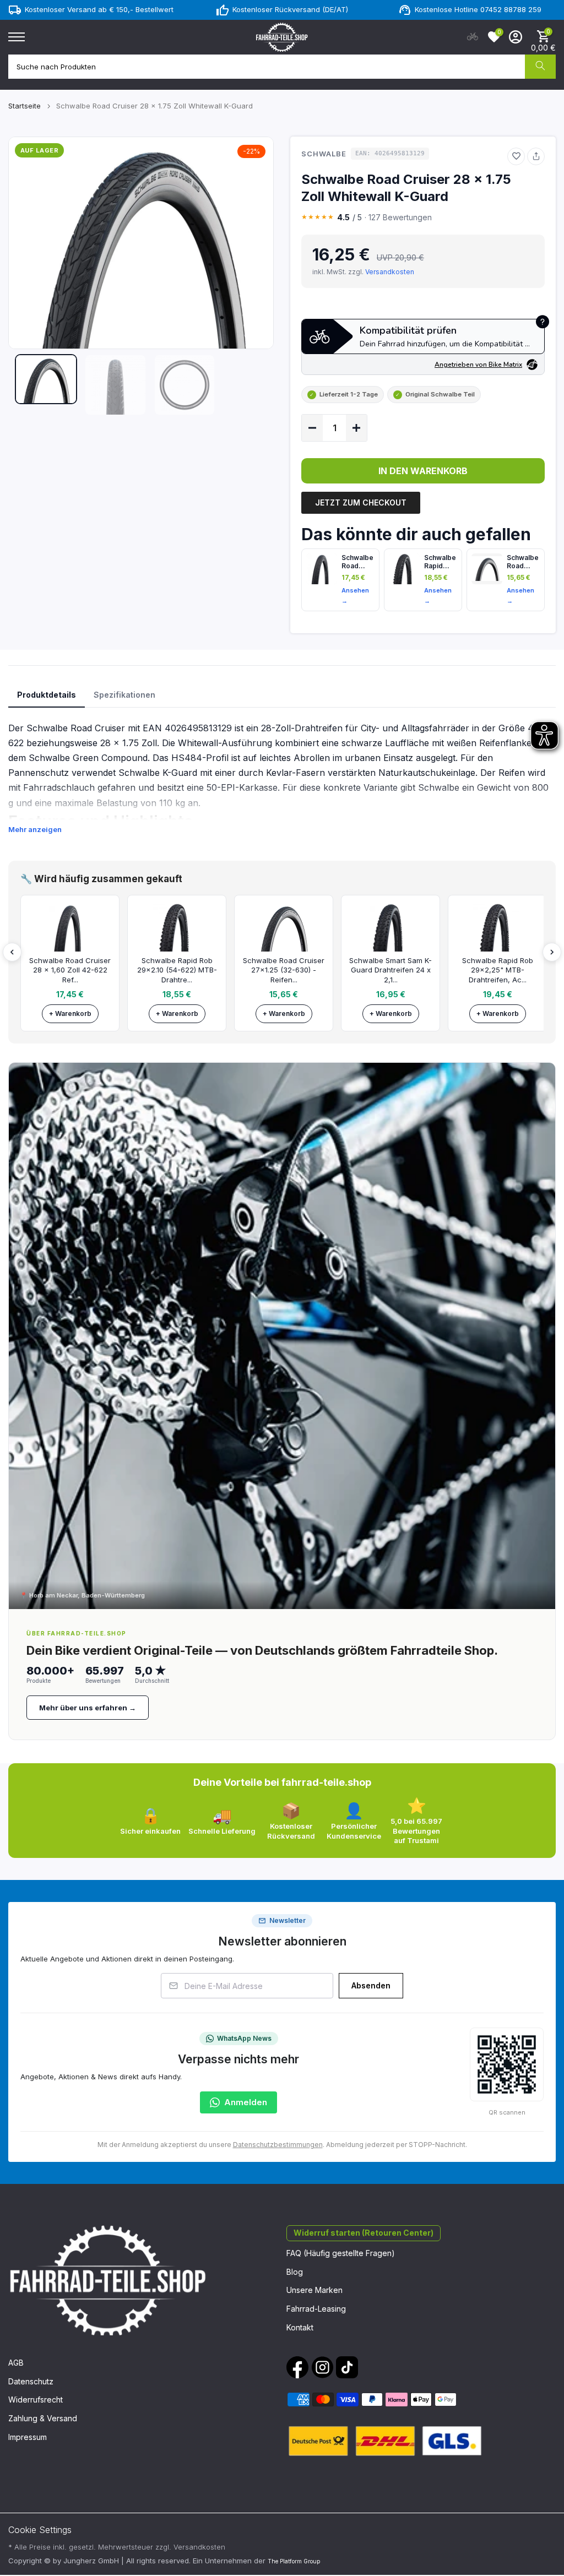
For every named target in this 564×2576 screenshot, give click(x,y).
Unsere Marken (314, 2290)
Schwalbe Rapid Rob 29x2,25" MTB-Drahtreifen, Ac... (498, 970)
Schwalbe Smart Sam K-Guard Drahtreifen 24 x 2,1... (391, 970)
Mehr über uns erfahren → (88, 1708)
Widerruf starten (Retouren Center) (364, 2233)
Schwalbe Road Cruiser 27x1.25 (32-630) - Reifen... (284, 970)
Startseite (25, 106)
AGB (16, 2363)
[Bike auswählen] (473, 37)
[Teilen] (536, 156)
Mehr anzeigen (35, 829)
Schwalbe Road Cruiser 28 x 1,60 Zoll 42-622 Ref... (70, 970)
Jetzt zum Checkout (361, 502)
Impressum (28, 2437)
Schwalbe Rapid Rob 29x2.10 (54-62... (440, 562)
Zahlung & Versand (43, 2418)
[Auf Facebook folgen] (297, 2367)
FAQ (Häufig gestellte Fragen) (341, 2253)
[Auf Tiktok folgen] (347, 2367)
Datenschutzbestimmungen (278, 2145)
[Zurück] (12, 952)
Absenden (371, 1985)
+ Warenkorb (70, 1013)
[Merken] (516, 156)
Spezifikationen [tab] (124, 695)
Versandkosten (390, 272)
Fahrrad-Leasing (316, 2309)
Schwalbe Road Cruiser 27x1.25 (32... (523, 562)
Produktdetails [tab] (47, 695)
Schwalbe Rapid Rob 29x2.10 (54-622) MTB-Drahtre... (177, 970)
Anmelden (246, 2102)
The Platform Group (294, 2561)
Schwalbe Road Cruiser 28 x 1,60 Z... (357, 562)
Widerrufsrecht (36, 2400)
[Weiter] (552, 952)
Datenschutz (31, 2381)
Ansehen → (355, 596)
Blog (295, 2272)
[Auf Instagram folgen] (322, 2367)
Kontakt (300, 2327)
